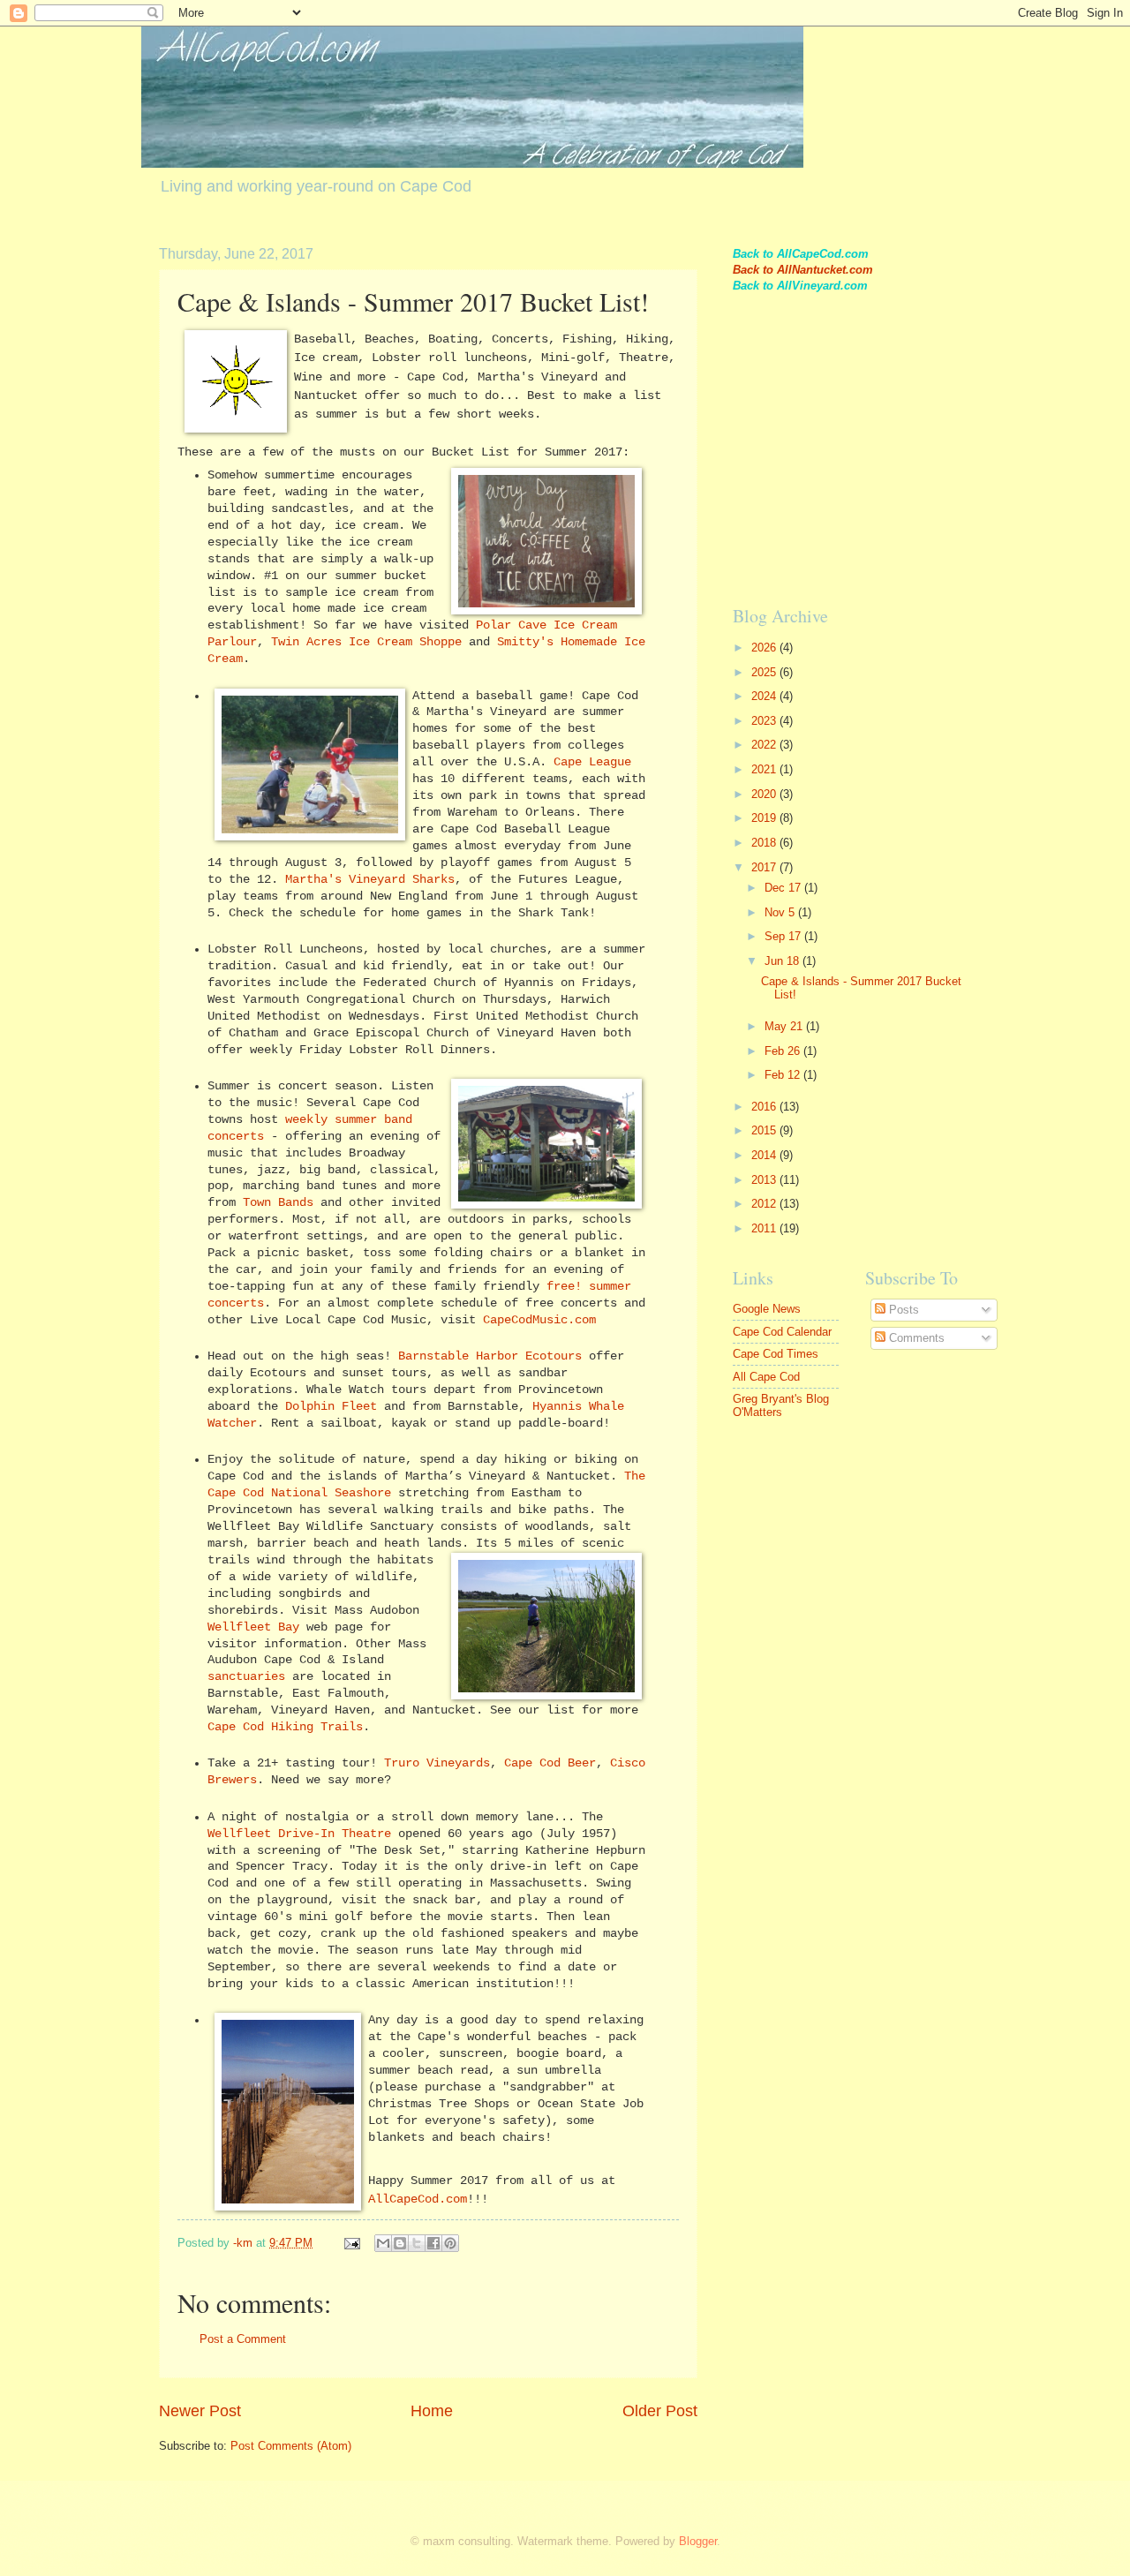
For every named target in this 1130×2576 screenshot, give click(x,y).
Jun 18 (783, 961)
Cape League (592, 762)
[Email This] (383, 2243)
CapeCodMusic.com (539, 1320)
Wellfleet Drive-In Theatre (299, 1834)
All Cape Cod (766, 1377)
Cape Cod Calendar (782, 1332)
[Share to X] (417, 2243)
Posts (902, 1310)
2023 (765, 721)
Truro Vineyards (437, 1763)
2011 (765, 1228)
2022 (765, 745)
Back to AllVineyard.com (800, 286)
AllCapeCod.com (418, 2199)
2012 (765, 1204)
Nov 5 (781, 912)
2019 (765, 818)
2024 (765, 696)
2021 (765, 769)
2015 (765, 1130)
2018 (765, 843)
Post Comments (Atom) (291, 2446)
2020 (765, 794)
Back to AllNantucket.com (803, 270)
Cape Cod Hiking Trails (285, 1727)
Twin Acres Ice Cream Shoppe (366, 642)
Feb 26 (784, 1051)
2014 (765, 1155)
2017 (765, 867)
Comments (915, 1338)
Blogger (698, 2541)
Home (432, 2411)
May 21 (785, 1026)
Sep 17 (784, 936)
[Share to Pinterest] (450, 2243)
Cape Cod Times (776, 1354)
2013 (765, 1180)
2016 (765, 1107)
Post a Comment (243, 2339)
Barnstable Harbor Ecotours (490, 1356)
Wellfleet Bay (253, 1627)
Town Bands (278, 1203)
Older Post (660, 2411)
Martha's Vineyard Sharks (370, 880)
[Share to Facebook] (433, 2243)
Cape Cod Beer (550, 1763)
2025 (765, 672)
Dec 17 (784, 888)
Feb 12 (784, 1075)
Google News (767, 1309)
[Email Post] (351, 2243)
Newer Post (200, 2411)
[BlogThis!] (400, 2243)
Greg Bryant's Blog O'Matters (781, 1405)
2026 (765, 648)
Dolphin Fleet (331, 1407)
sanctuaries (246, 1677)
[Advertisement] (865, 463)
